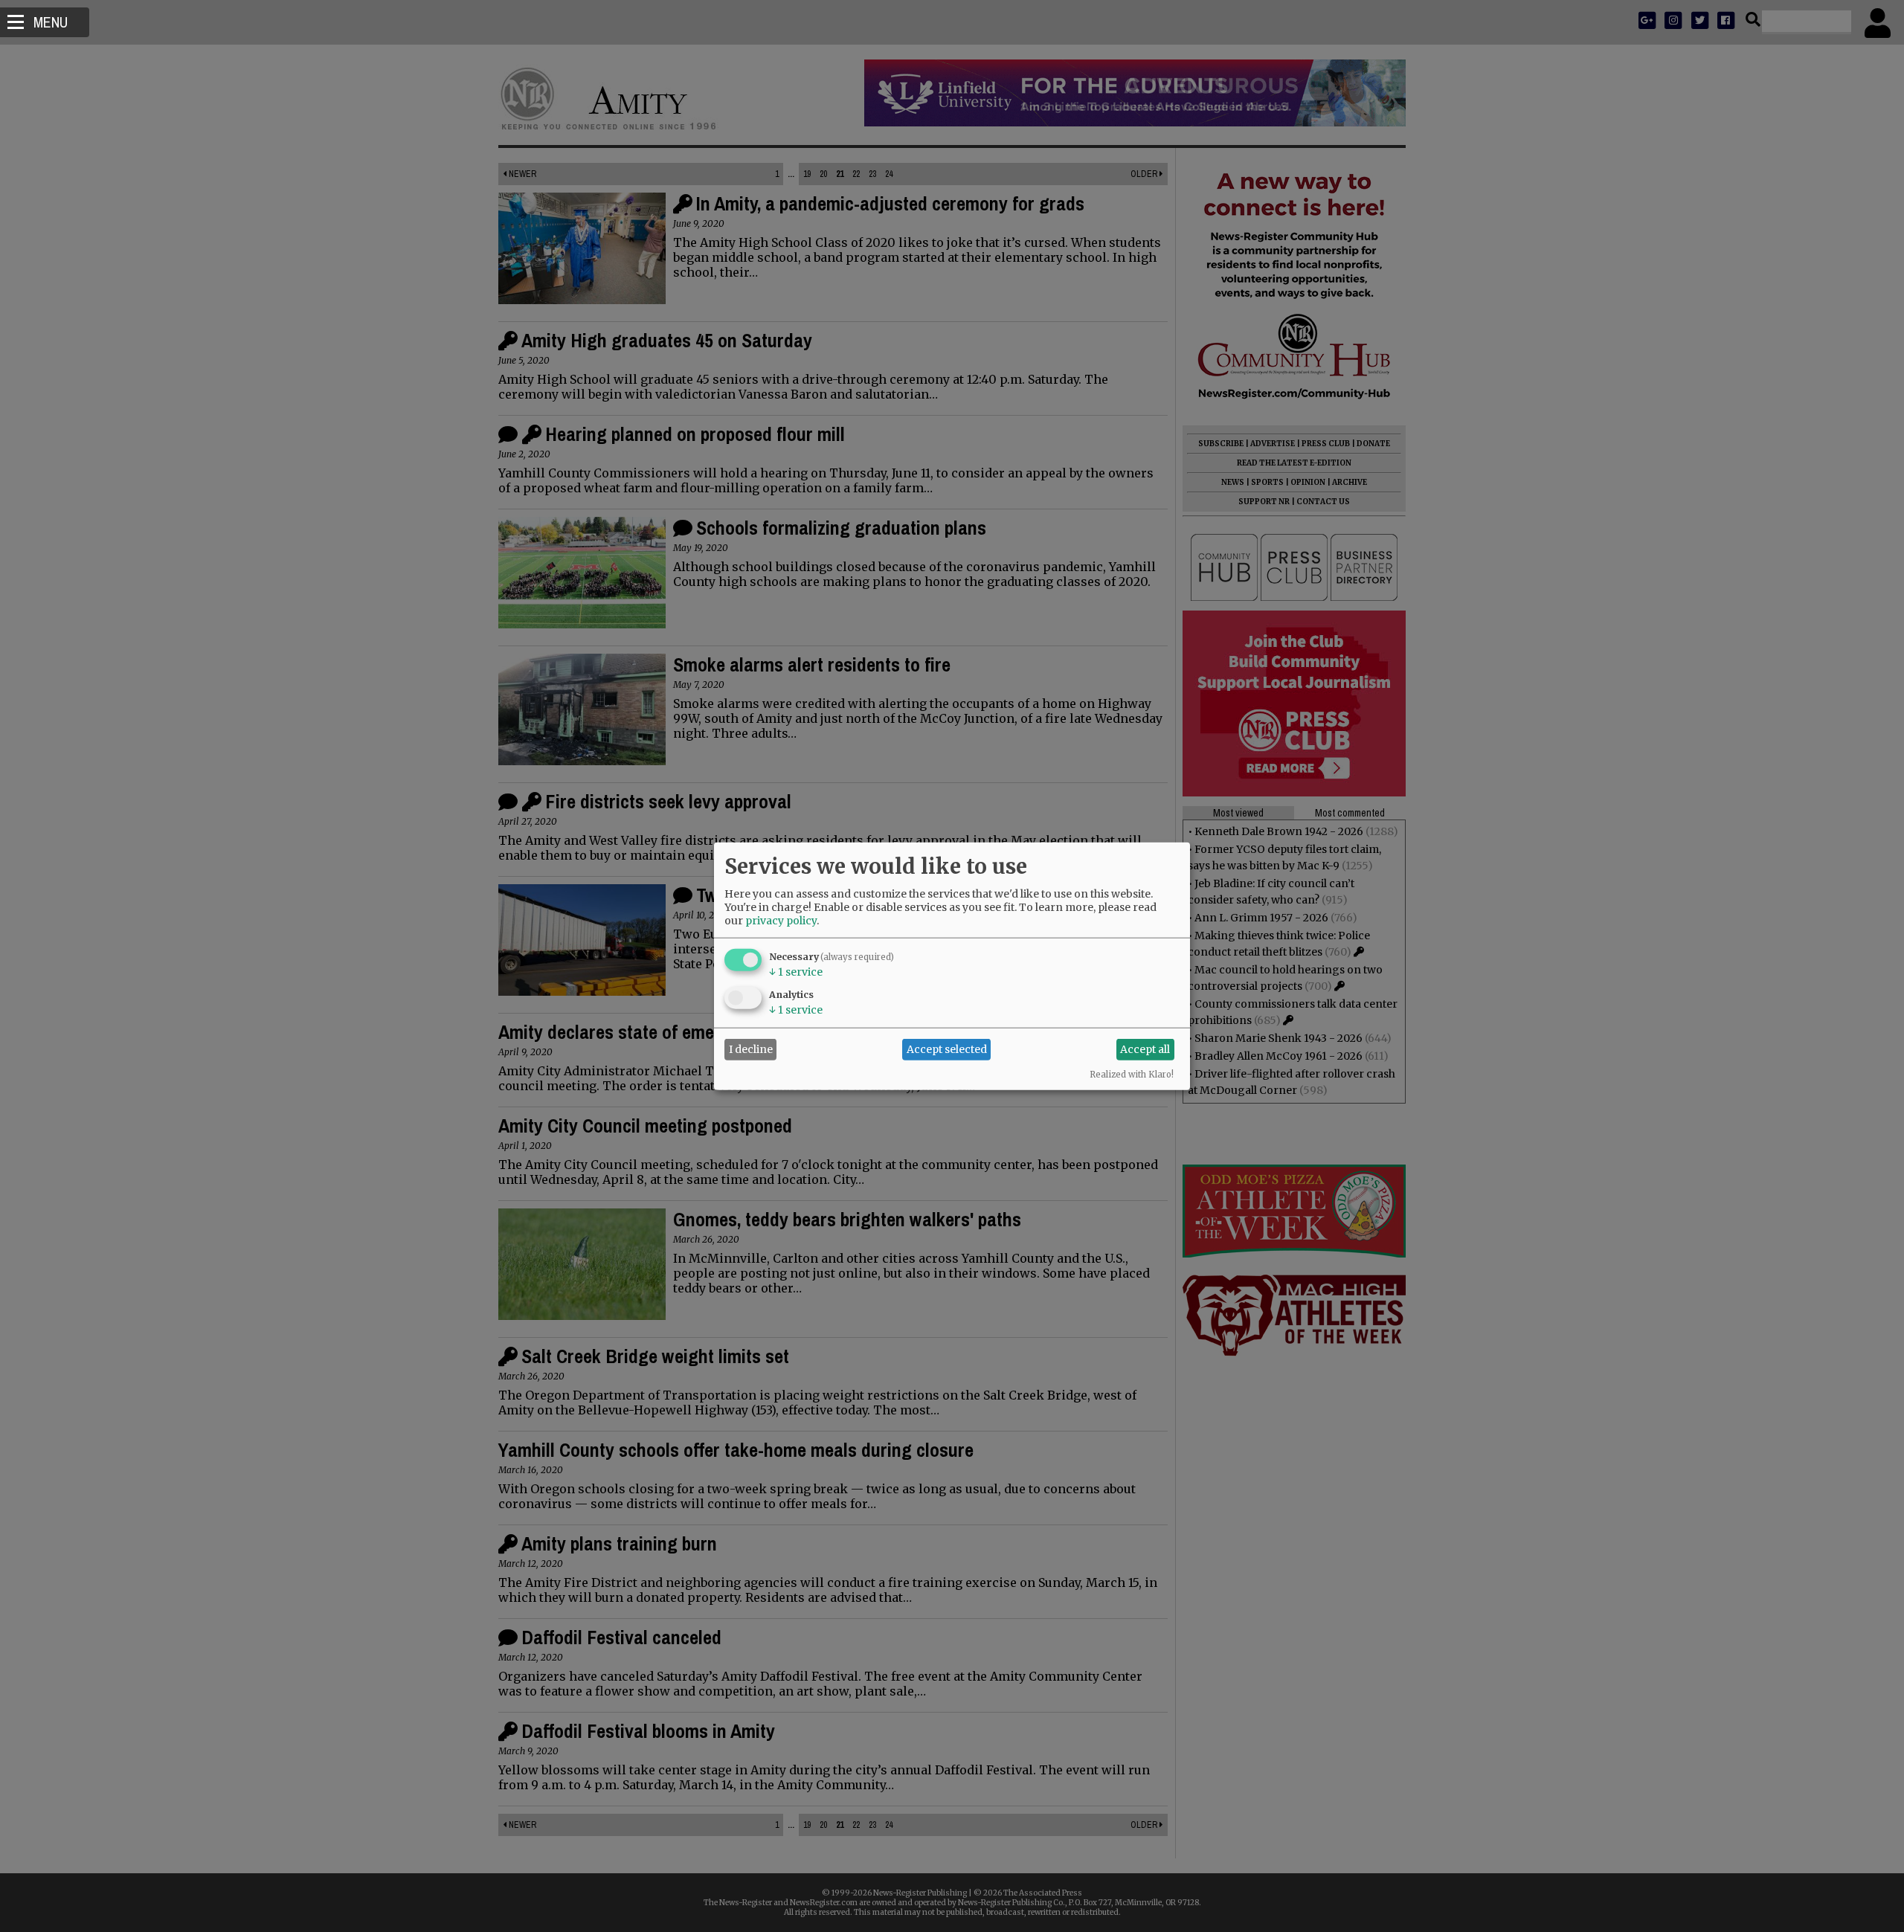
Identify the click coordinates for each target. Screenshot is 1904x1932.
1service (796, 971)
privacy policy (781, 920)
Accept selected (947, 1049)
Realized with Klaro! (1132, 1074)
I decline (751, 1049)
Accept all (1145, 1049)
